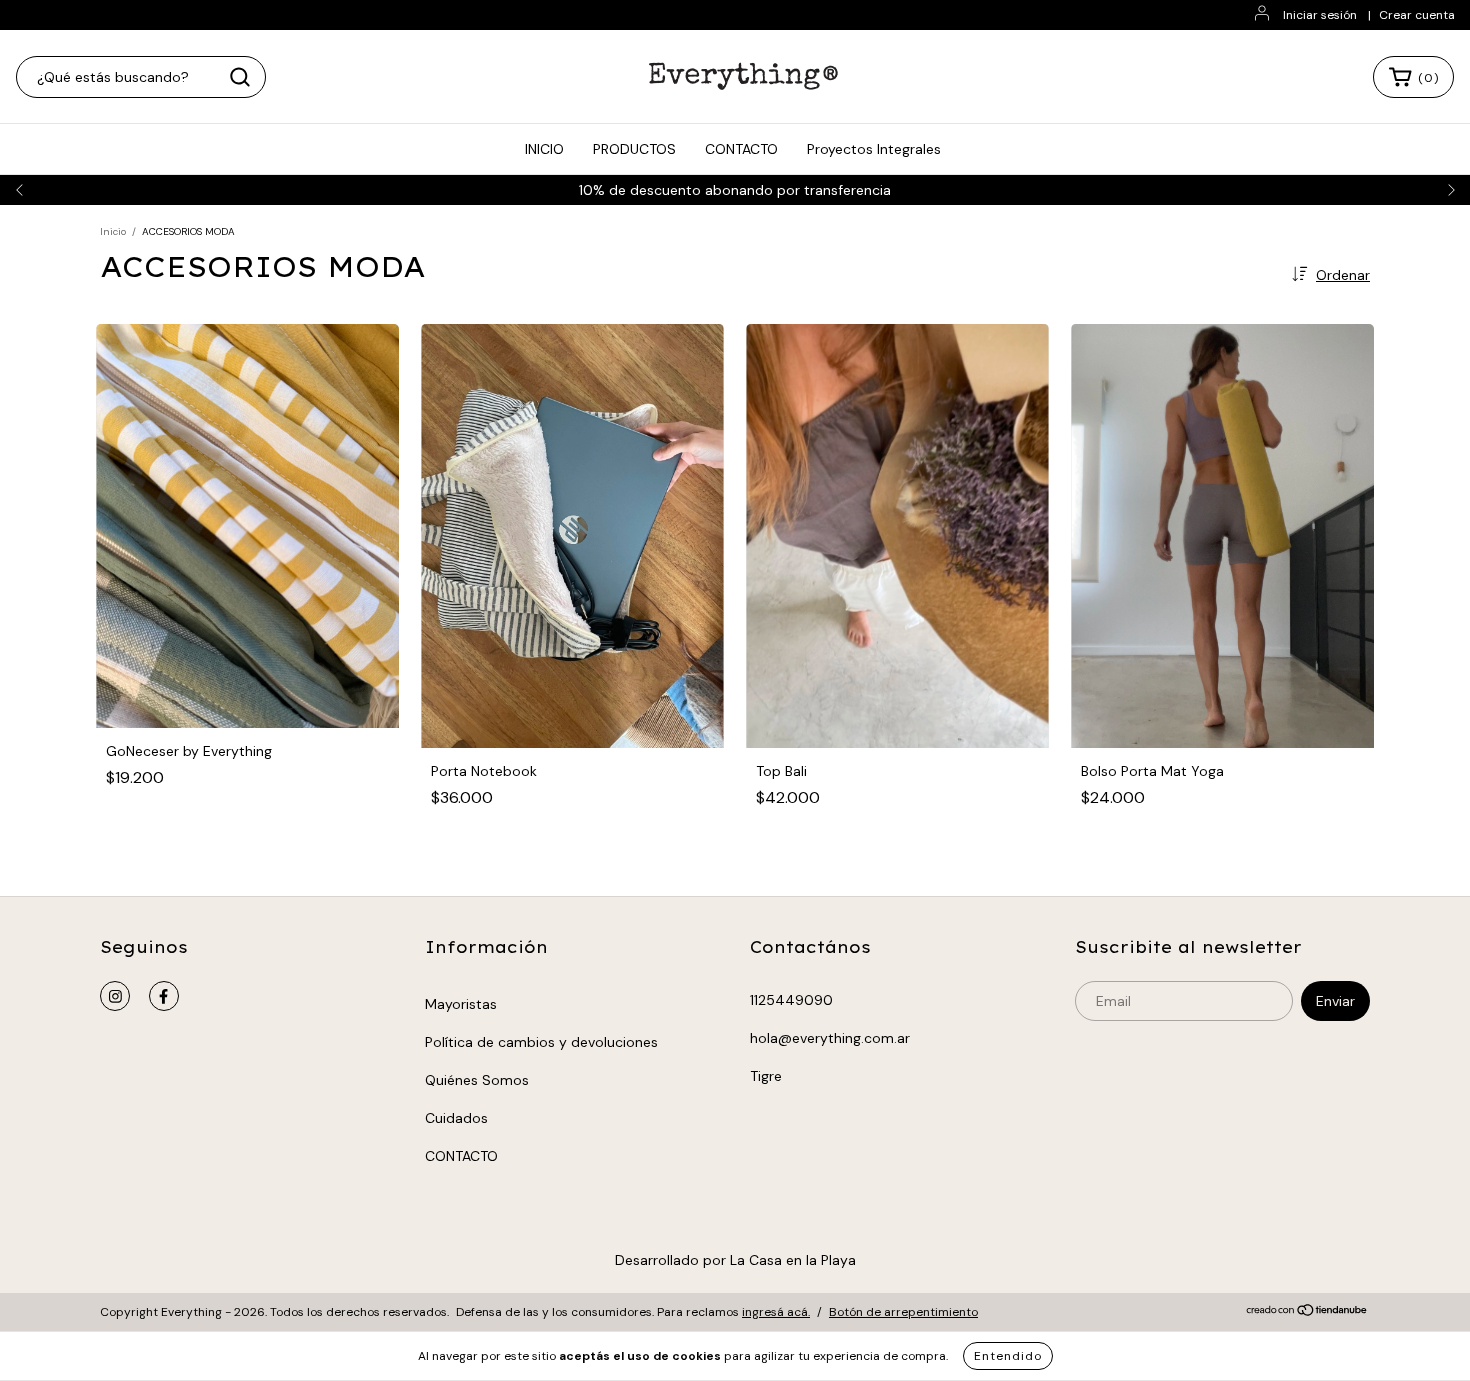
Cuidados (456, 1118)
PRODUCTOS (634, 149)
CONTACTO (741, 149)
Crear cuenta (1417, 15)
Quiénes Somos (477, 1080)
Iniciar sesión (1320, 15)
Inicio (113, 231)
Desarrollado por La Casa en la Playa (735, 1260)
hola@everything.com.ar (830, 1038)
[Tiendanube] (1307, 1313)
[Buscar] (240, 77)
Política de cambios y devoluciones (541, 1042)
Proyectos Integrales (874, 149)
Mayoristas (461, 1004)
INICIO (544, 149)
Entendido (1008, 1356)
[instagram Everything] (115, 996)
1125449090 (791, 1000)
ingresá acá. (776, 1312)
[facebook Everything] (164, 996)
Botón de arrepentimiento (903, 1312)
